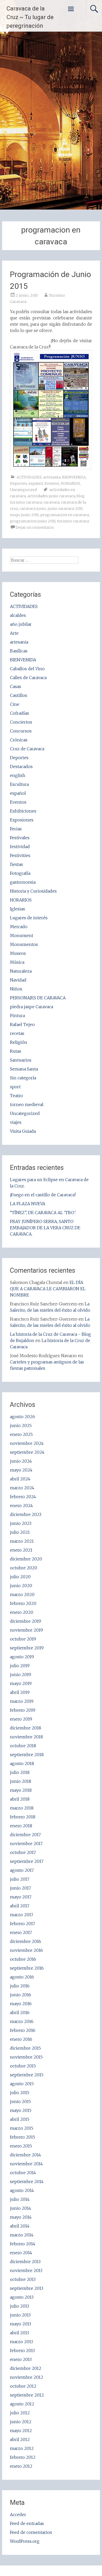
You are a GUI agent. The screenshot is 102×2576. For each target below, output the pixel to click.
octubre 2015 (23, 2066)
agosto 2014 (22, 2190)
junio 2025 (21, 1425)
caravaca (51, 502)
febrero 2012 (23, 2457)
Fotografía (20, 873)
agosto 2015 (22, 2084)
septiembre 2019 (27, 1648)
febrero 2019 (23, 1710)
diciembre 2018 (25, 1728)
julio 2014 (20, 2199)
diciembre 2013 (25, 2262)
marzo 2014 (22, 2235)
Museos (18, 953)
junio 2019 (21, 1675)
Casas (16, 686)
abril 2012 (20, 2439)
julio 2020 (20, 1577)
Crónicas (19, 740)
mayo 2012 (21, 2431)
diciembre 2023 (26, 1514)
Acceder (18, 2515)
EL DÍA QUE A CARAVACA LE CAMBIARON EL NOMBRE (48, 1289)
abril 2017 (20, 1906)
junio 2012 (21, 2422)
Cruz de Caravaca (27, 749)
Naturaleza (21, 971)
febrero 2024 (23, 1497)
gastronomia (23, 882)
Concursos (21, 731)
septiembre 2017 (27, 1861)
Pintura (17, 1016)
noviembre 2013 (26, 2270)
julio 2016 (20, 1986)
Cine (15, 704)
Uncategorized (23, 490)
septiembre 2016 (27, 1968)
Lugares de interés (29, 918)
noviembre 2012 (27, 2377)
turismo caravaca (73, 521)
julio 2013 (19, 2306)
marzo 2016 (22, 2021)
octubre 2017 (23, 1852)
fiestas (16, 864)
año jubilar (21, 624)
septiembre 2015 (27, 2075)
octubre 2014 (23, 2173)
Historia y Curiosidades (33, 891)
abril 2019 (20, 1692)
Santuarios (21, 1060)
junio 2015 (20, 2101)
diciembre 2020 (26, 1559)
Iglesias (18, 909)
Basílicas (19, 651)
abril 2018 (20, 1799)
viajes (16, 1122)
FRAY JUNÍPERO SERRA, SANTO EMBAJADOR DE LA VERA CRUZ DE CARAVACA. (45, 1228)
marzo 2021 (22, 1541)
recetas (17, 1033)
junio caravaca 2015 (65, 509)
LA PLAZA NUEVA (28, 1204)
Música (17, 962)
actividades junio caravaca (51, 496)
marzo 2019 (22, 1701)
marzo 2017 (22, 1915)
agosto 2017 (22, 1870)
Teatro (16, 1096)
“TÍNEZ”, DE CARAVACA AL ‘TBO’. (43, 1213)
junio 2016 (21, 1995)
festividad (20, 847)
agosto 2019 (22, 1657)
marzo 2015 (22, 2128)
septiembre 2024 (27, 1452)
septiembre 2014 (27, 2182)
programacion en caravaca (65, 515)
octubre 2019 (23, 1639)
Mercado (19, 927)
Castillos (19, 695)
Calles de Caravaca (28, 678)
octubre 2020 (24, 1568)
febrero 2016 (23, 2030)
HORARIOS (70, 483)
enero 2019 (21, 1719)
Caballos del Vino (27, 669)
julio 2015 (20, 2093)
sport (15, 1087)
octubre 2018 (23, 1746)
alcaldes (18, 615)
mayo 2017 (21, 1897)
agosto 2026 (22, 1417)
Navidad (18, 980)
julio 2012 (20, 2413)
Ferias (16, 829)
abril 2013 (19, 2333)
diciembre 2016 (25, 1941)
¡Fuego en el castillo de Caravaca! (43, 1195)
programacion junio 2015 (33, 521)
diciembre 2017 (25, 1835)
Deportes (18, 483)
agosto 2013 (22, 2297)
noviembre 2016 (26, 1950)
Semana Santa (24, 1069)
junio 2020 (21, 1586)
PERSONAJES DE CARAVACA (38, 998)
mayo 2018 (21, 1790)
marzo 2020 (22, 1594)
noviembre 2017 (26, 1844)
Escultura (19, 784)
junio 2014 (21, 2208)
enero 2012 (21, 2466)
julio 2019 (20, 1666)
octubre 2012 (23, 2386)
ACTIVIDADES (29, 477)
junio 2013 (20, 2315)
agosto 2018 (22, 1763)
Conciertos (21, 722)
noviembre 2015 (26, 2057)
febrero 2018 (23, 1817)
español (36, 483)
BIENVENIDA (74, 477)
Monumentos (24, 944)
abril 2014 (20, 2226)
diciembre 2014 (25, 2155)
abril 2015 (20, 2119)
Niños (16, 989)
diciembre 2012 (26, 2368)
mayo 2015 (21, 2110)
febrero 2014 (23, 2244)
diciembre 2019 (25, 1621)
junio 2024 (21, 1461)
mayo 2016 (21, 2004)
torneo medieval (27, 1104)
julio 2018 (20, 1772)
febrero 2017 (22, 1924)
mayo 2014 (21, 2217)
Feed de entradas (27, 2523)
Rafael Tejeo (22, 1024)
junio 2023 (21, 1523)
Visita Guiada (23, 1131)
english (18, 775)
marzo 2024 (22, 1488)
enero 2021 (21, 1550)
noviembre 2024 (27, 1443)
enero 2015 (21, 2146)
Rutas (16, 1051)
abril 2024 (20, 1479)
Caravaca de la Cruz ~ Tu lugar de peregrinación (30, 17)
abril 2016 (20, 2013)
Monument (22, 935)
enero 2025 (21, 1434)
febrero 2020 (23, 1603)
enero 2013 (21, 2359)
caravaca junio (33, 509)
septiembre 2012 (27, 2395)
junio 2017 (20, 1888)
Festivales (20, 838)
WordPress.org (25, 2541)
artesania (52, 477)
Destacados (21, 766)
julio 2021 (20, 1532)
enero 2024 (21, 1506)
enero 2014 (21, 2253)
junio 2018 (21, 1781)
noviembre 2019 (26, 1630)
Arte (14, 633)
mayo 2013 (21, 2324)
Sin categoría (23, 1078)
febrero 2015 (22, 2137)
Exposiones (22, 820)
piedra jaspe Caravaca (32, 1007)
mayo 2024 (21, 1470)
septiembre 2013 (27, 2288)
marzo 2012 (22, 2448)
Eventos (52, 483)
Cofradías (19, 713)
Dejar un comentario (35, 527)
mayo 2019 (21, 1683)
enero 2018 (21, 1826)
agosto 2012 (22, 2404)
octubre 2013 (23, 2279)
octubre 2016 (23, 1959)
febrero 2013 (22, 2350)
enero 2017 (21, 1932)
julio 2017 (20, 1879)
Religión (19, 1042)
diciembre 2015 (25, 2048)
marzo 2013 (21, 2342)
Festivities (20, 855)
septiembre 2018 (27, 1755)
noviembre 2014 (26, 2164)
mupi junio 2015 (24, 515)
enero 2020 (22, 1612)
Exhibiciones (23, 811)
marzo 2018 (22, 1808)
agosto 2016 (22, 1977)
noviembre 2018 (26, 1737)
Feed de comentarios (31, 2532)
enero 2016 (21, 2039)
